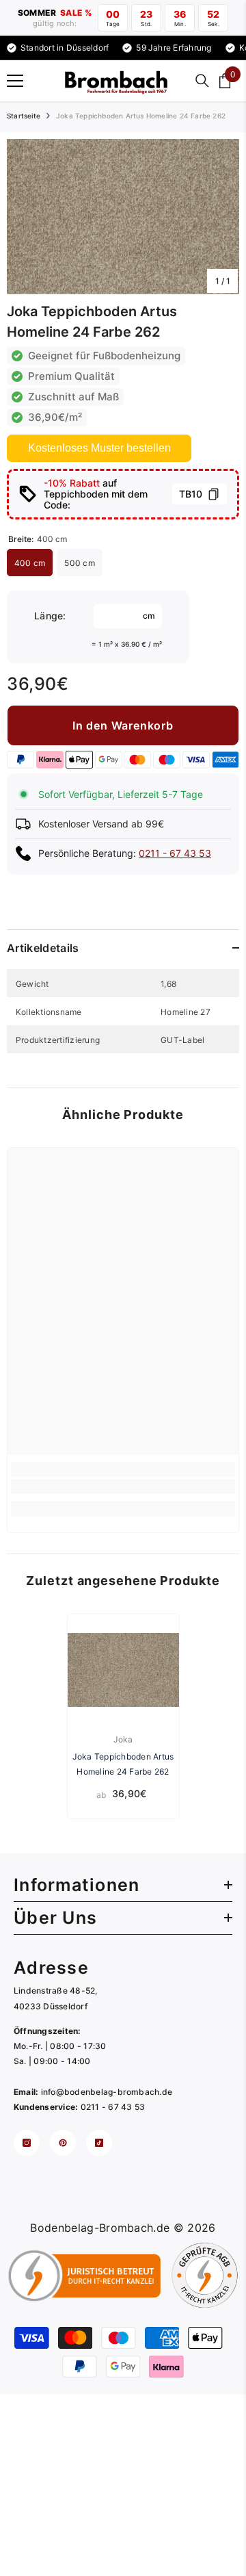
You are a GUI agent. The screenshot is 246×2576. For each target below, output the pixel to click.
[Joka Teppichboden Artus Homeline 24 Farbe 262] (123, 1670)
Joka (123, 1739)
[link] (123, 1486)
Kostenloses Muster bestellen (99, 448)
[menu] (15, 81)
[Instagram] (27, 2143)
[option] (123, 217)
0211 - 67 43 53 (175, 853)
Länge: (50, 616)
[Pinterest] (63, 2143)
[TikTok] (99, 2143)
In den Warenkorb (123, 725)
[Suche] (202, 81)
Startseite (24, 116)
